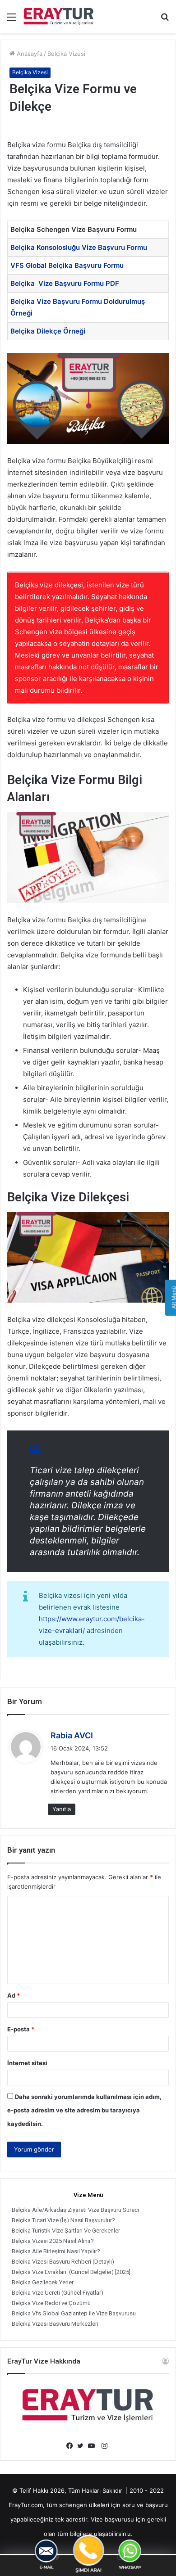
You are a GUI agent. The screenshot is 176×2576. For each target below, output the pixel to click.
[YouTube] (93, 2446)
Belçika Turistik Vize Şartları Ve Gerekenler (66, 2231)
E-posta (21, 2029)
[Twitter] (83, 2446)
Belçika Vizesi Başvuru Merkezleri (55, 2324)
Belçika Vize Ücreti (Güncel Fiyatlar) (58, 2293)
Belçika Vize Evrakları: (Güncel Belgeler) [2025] (71, 2272)
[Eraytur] (59, 16)
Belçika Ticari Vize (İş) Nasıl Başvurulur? (63, 2220)
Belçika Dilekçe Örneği (48, 331)
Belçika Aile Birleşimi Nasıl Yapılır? (56, 2251)
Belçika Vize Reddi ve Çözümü (51, 2303)
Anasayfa (29, 54)
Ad (14, 1995)
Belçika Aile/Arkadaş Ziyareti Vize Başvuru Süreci (75, 2210)
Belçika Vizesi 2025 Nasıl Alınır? (53, 2241)
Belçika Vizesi (66, 54)
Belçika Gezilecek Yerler (43, 2282)
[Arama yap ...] (165, 20)
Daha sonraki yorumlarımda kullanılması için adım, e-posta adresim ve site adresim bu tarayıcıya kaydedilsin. (84, 2110)
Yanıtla (62, 1809)
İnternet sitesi (27, 2063)
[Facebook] (72, 2446)
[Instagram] (104, 2446)
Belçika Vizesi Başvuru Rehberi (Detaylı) (63, 2262)
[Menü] (11, 20)
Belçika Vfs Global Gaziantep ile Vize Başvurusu (74, 2313)
